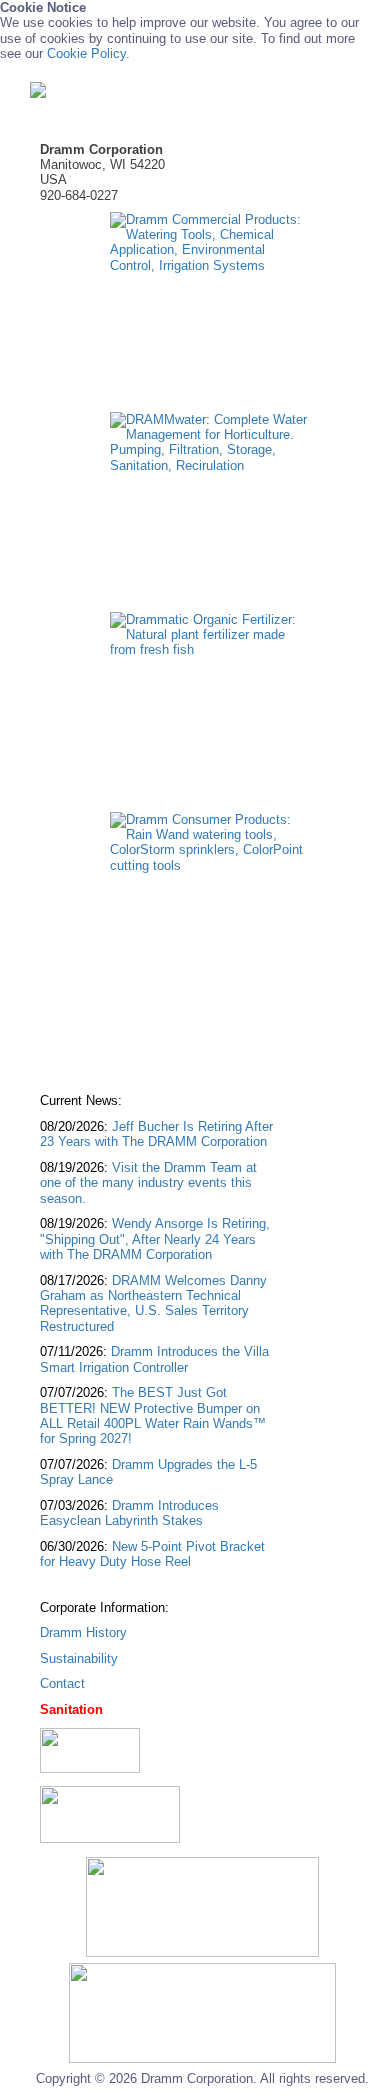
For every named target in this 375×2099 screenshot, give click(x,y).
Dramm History (83, 1632)
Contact (62, 1683)
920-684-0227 (79, 195)
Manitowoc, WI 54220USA (102, 165)
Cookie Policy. (88, 53)
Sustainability (79, 1658)
